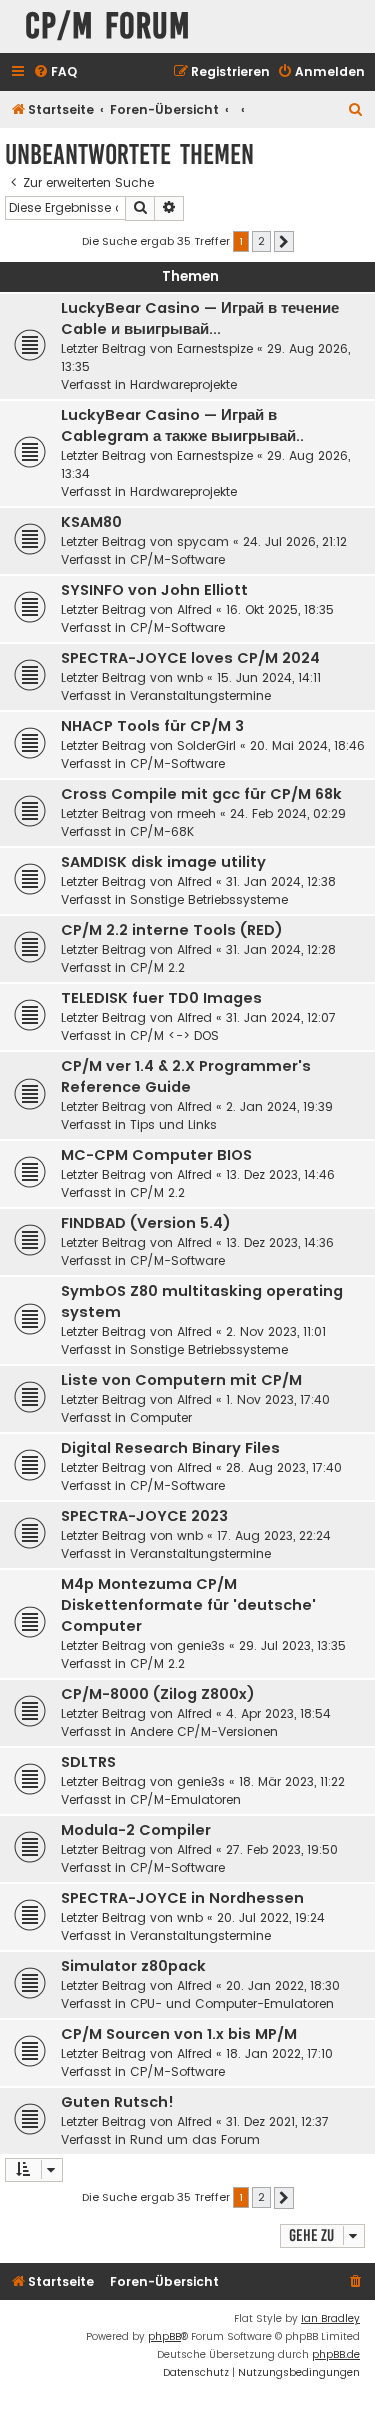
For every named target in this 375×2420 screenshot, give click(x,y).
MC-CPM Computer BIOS (156, 1155)
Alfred (194, 609)
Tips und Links (173, 1124)
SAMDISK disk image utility (163, 862)
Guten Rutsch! (117, 2102)
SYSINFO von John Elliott (154, 590)
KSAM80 (91, 522)
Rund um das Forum (195, 2139)
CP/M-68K (162, 831)
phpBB (164, 2336)
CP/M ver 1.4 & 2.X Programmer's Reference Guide (186, 1076)
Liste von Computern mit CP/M (181, 1380)
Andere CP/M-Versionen (204, 1731)
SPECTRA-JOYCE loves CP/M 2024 (190, 658)
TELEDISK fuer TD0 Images (161, 998)
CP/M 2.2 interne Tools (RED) (172, 930)
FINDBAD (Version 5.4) (146, 1223)
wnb (190, 677)
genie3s (201, 1645)
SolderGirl (206, 745)
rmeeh (196, 813)
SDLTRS (88, 1762)
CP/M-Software (177, 559)
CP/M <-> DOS (174, 1035)
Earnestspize (215, 348)
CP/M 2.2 (157, 967)
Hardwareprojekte (183, 384)
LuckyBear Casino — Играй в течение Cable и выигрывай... (200, 318)
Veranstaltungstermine (200, 695)
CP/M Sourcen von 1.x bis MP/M (179, 2034)
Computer (161, 1417)
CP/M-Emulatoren (185, 1799)
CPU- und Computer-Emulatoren (232, 2003)
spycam (203, 541)
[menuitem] (55, 72)
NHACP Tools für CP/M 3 (152, 726)
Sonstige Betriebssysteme (209, 899)
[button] (284, 242)
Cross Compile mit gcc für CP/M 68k (201, 794)
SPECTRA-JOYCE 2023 (144, 1516)
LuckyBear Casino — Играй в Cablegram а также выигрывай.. (182, 425)
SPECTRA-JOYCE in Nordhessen (182, 1898)
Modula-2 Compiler (136, 1830)
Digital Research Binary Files (170, 1448)
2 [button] (261, 241)
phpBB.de (336, 2354)
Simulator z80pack (133, 1966)
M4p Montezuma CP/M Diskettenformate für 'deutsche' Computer (188, 1605)
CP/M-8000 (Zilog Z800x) (158, 1694)
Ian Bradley (330, 2318)
